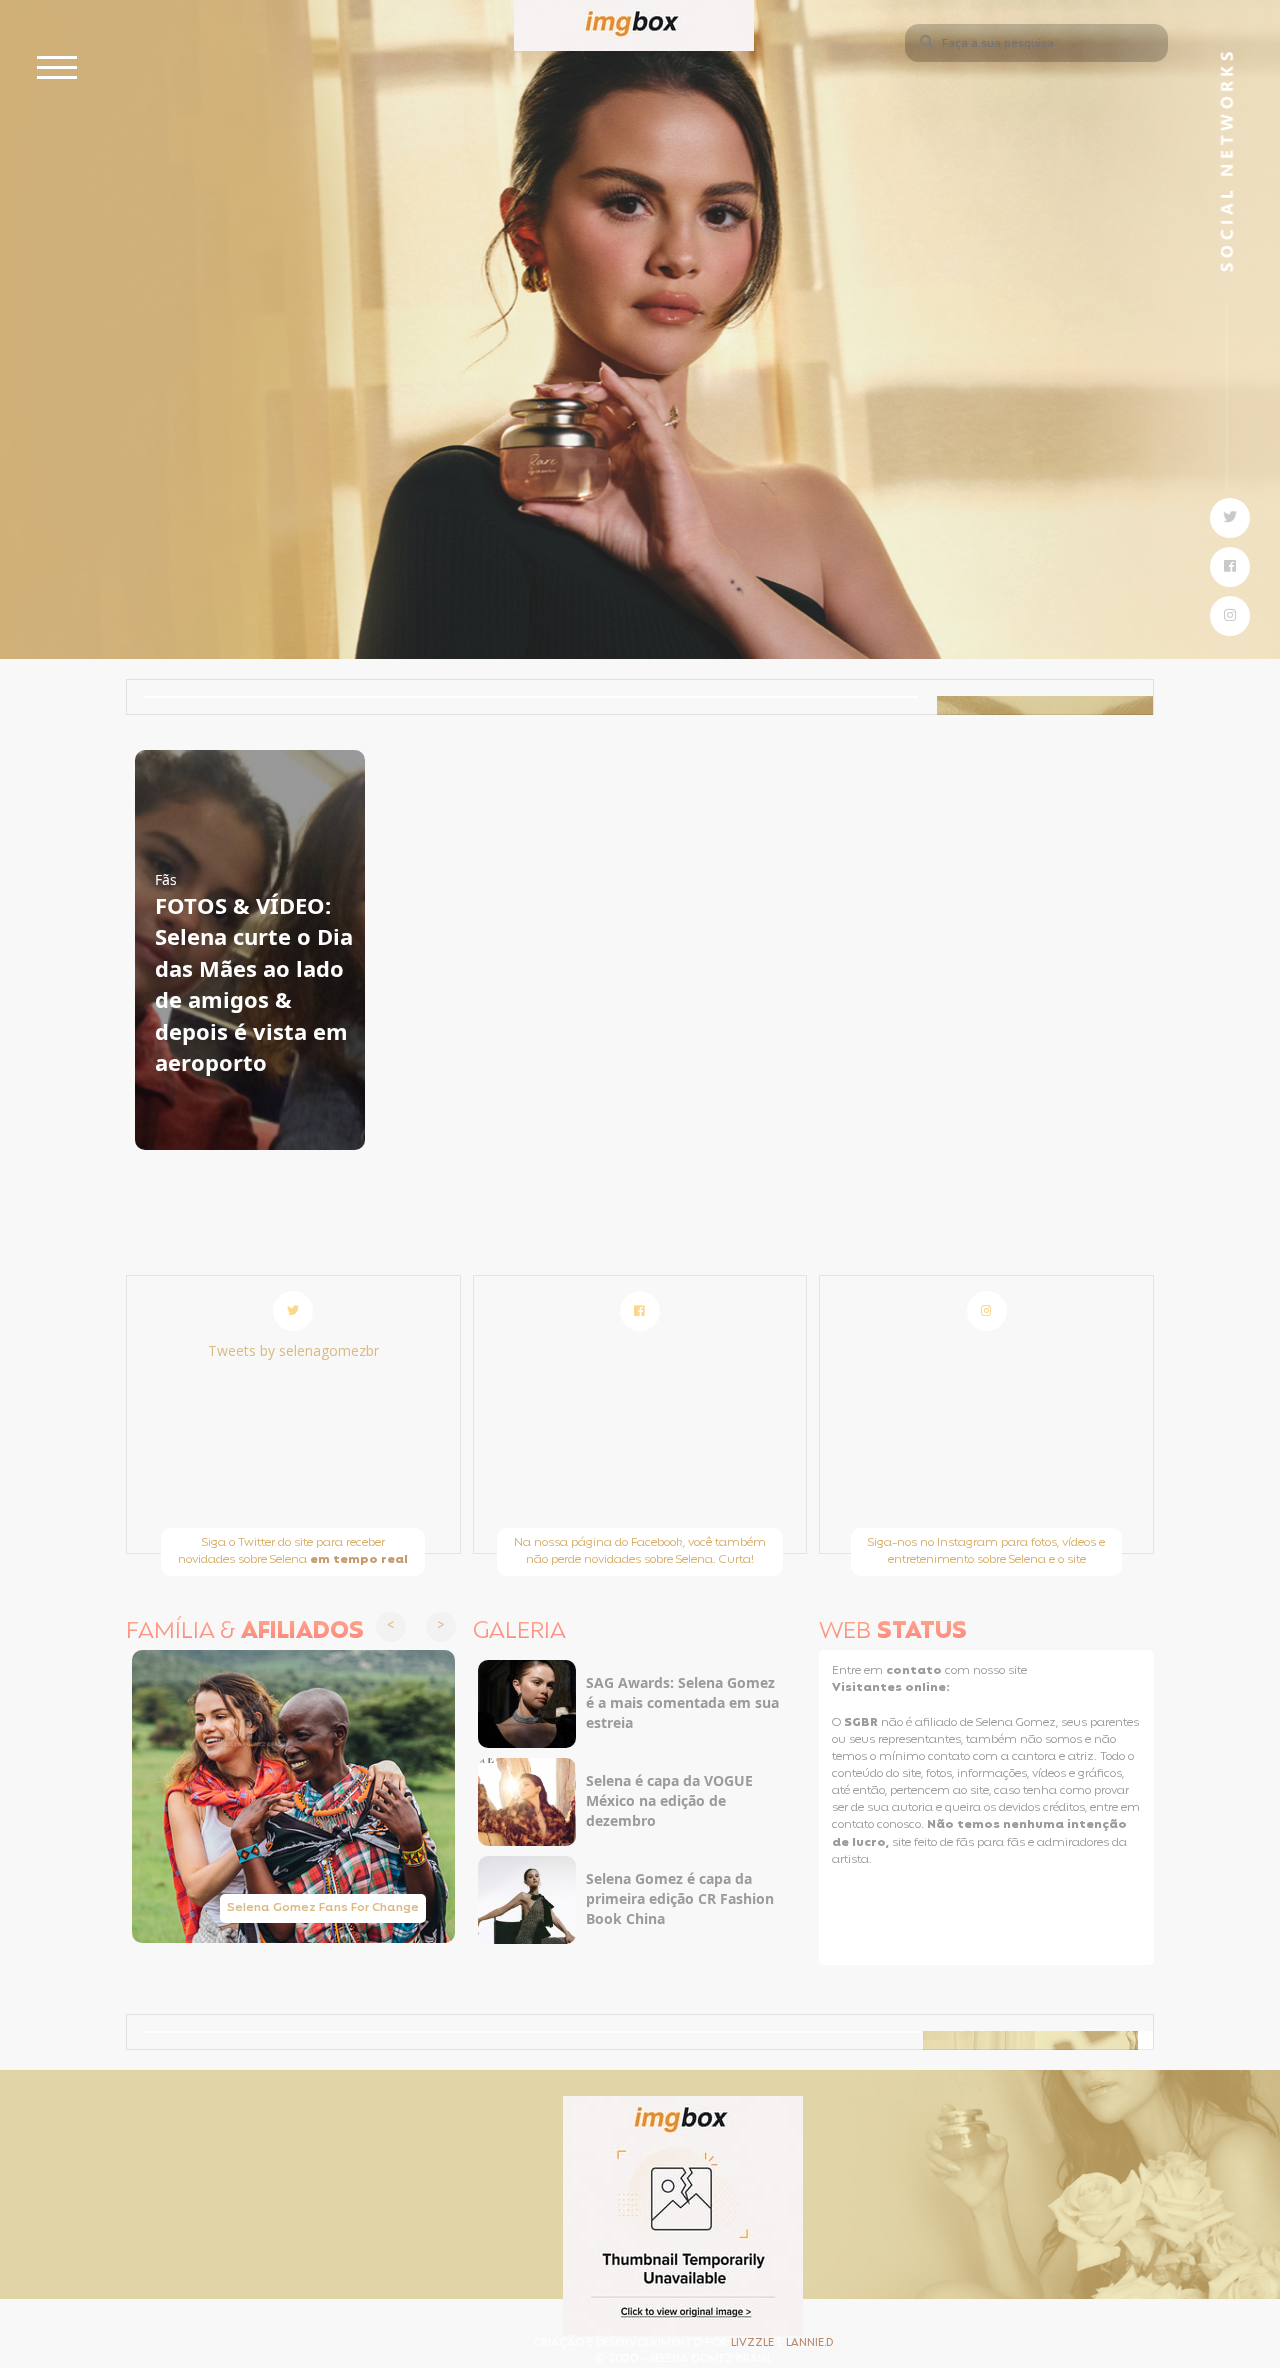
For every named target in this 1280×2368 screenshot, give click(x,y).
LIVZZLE (754, 2343)
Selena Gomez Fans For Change (323, 1908)
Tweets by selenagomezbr (293, 1350)
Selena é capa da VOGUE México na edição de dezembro (669, 1800)
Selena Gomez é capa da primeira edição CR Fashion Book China (680, 1898)
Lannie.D (809, 2343)
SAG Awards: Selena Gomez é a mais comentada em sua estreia (682, 1702)
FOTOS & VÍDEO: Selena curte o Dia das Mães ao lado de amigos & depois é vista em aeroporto (254, 983)
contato (915, 1671)
